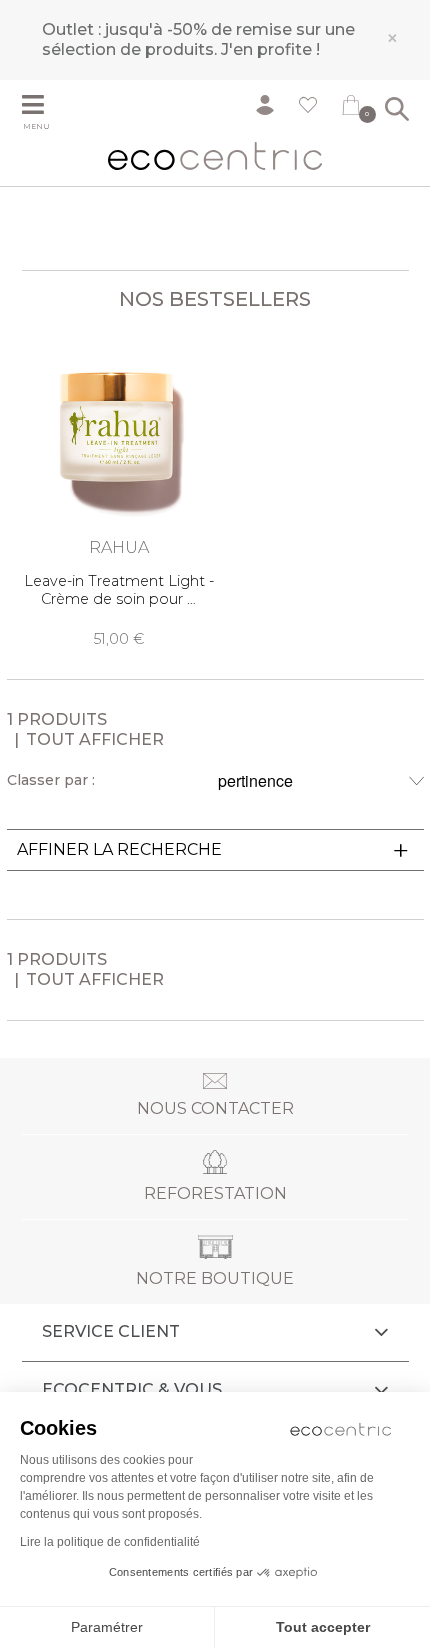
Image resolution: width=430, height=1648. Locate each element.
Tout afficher (95, 739)
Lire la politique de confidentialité (110, 1542)
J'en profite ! (270, 49)
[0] (351, 109)
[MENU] (47, 107)
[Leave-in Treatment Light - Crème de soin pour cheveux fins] (119, 486)
